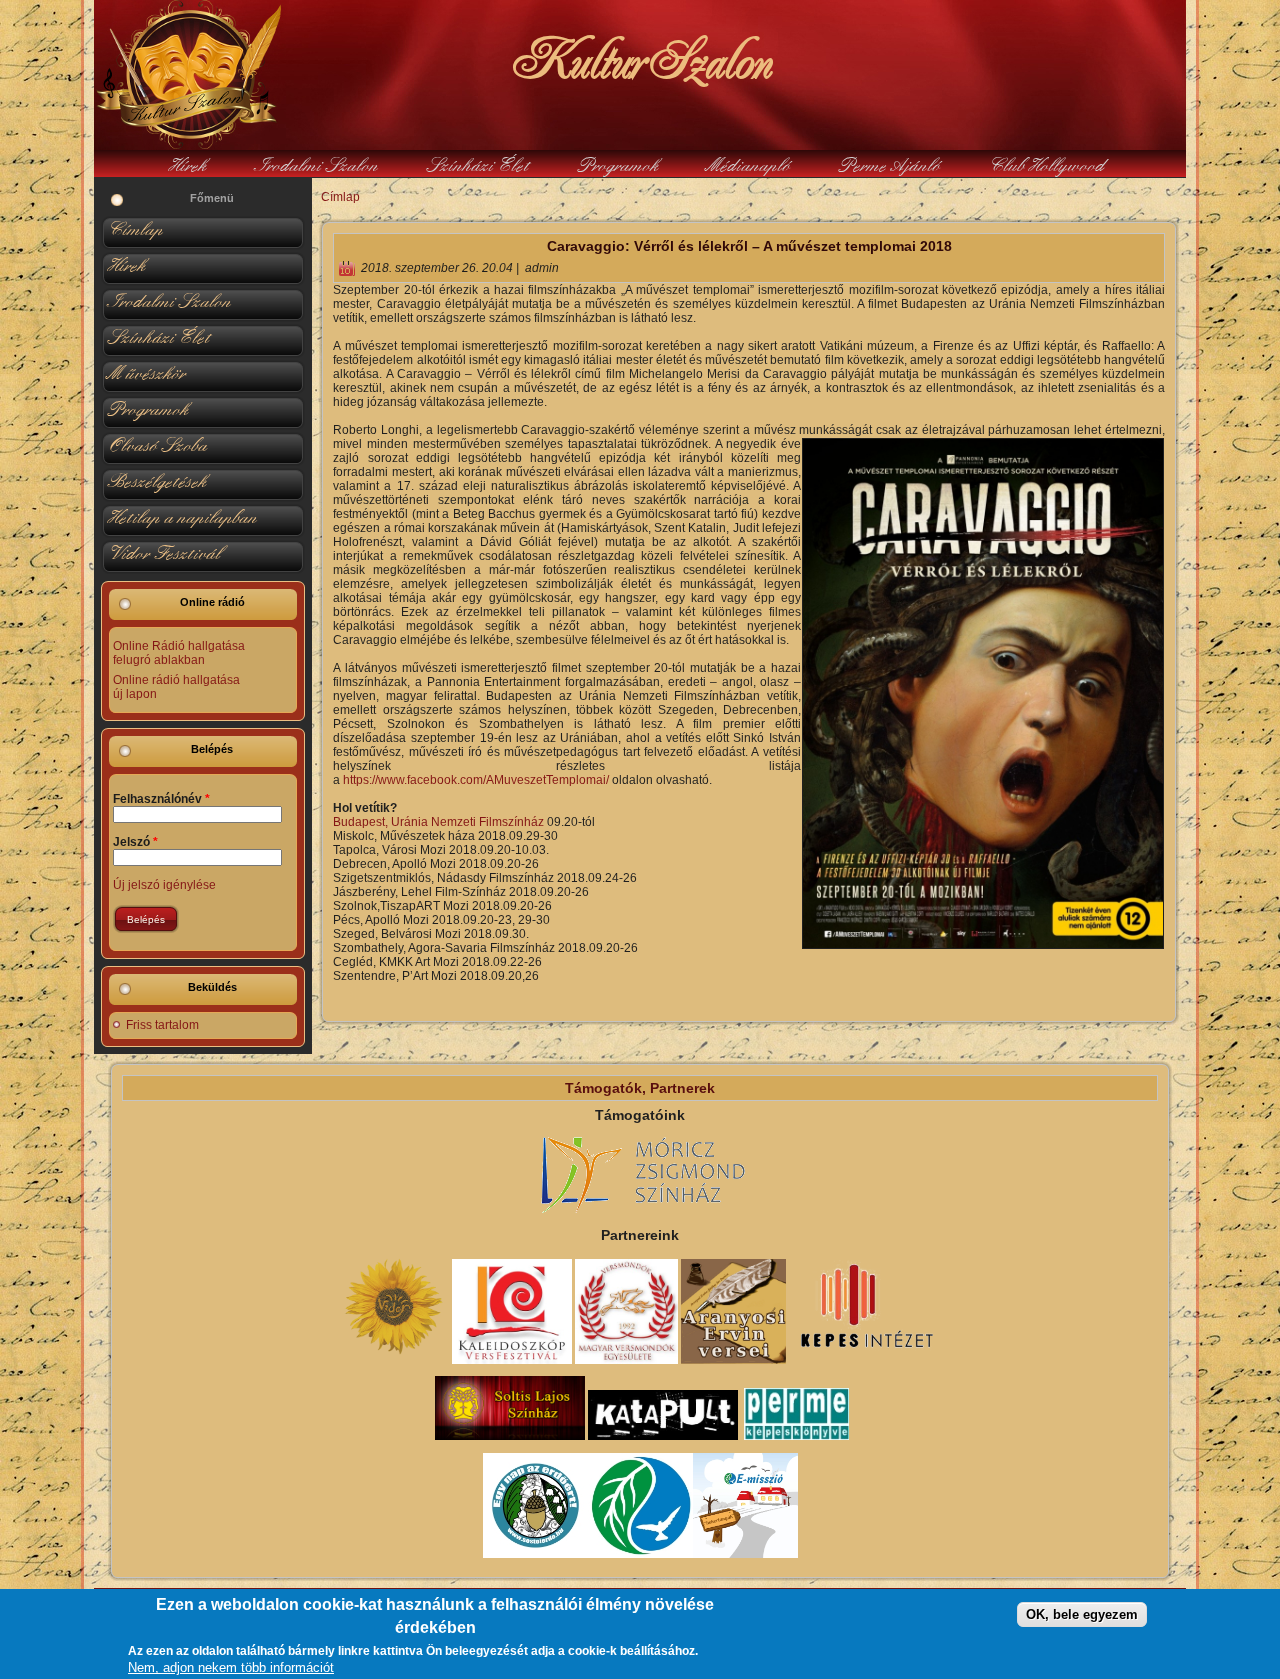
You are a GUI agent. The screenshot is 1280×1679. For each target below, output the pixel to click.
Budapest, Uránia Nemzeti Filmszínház (438, 822)
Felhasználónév (161, 799)
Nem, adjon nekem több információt (231, 1668)
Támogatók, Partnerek (640, 1088)
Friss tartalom (162, 1025)
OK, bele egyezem (1082, 1615)
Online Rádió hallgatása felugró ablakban (179, 653)
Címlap (340, 197)
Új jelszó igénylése (164, 885)
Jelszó (135, 842)
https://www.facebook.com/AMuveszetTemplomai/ (476, 780)
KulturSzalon (640, 60)
